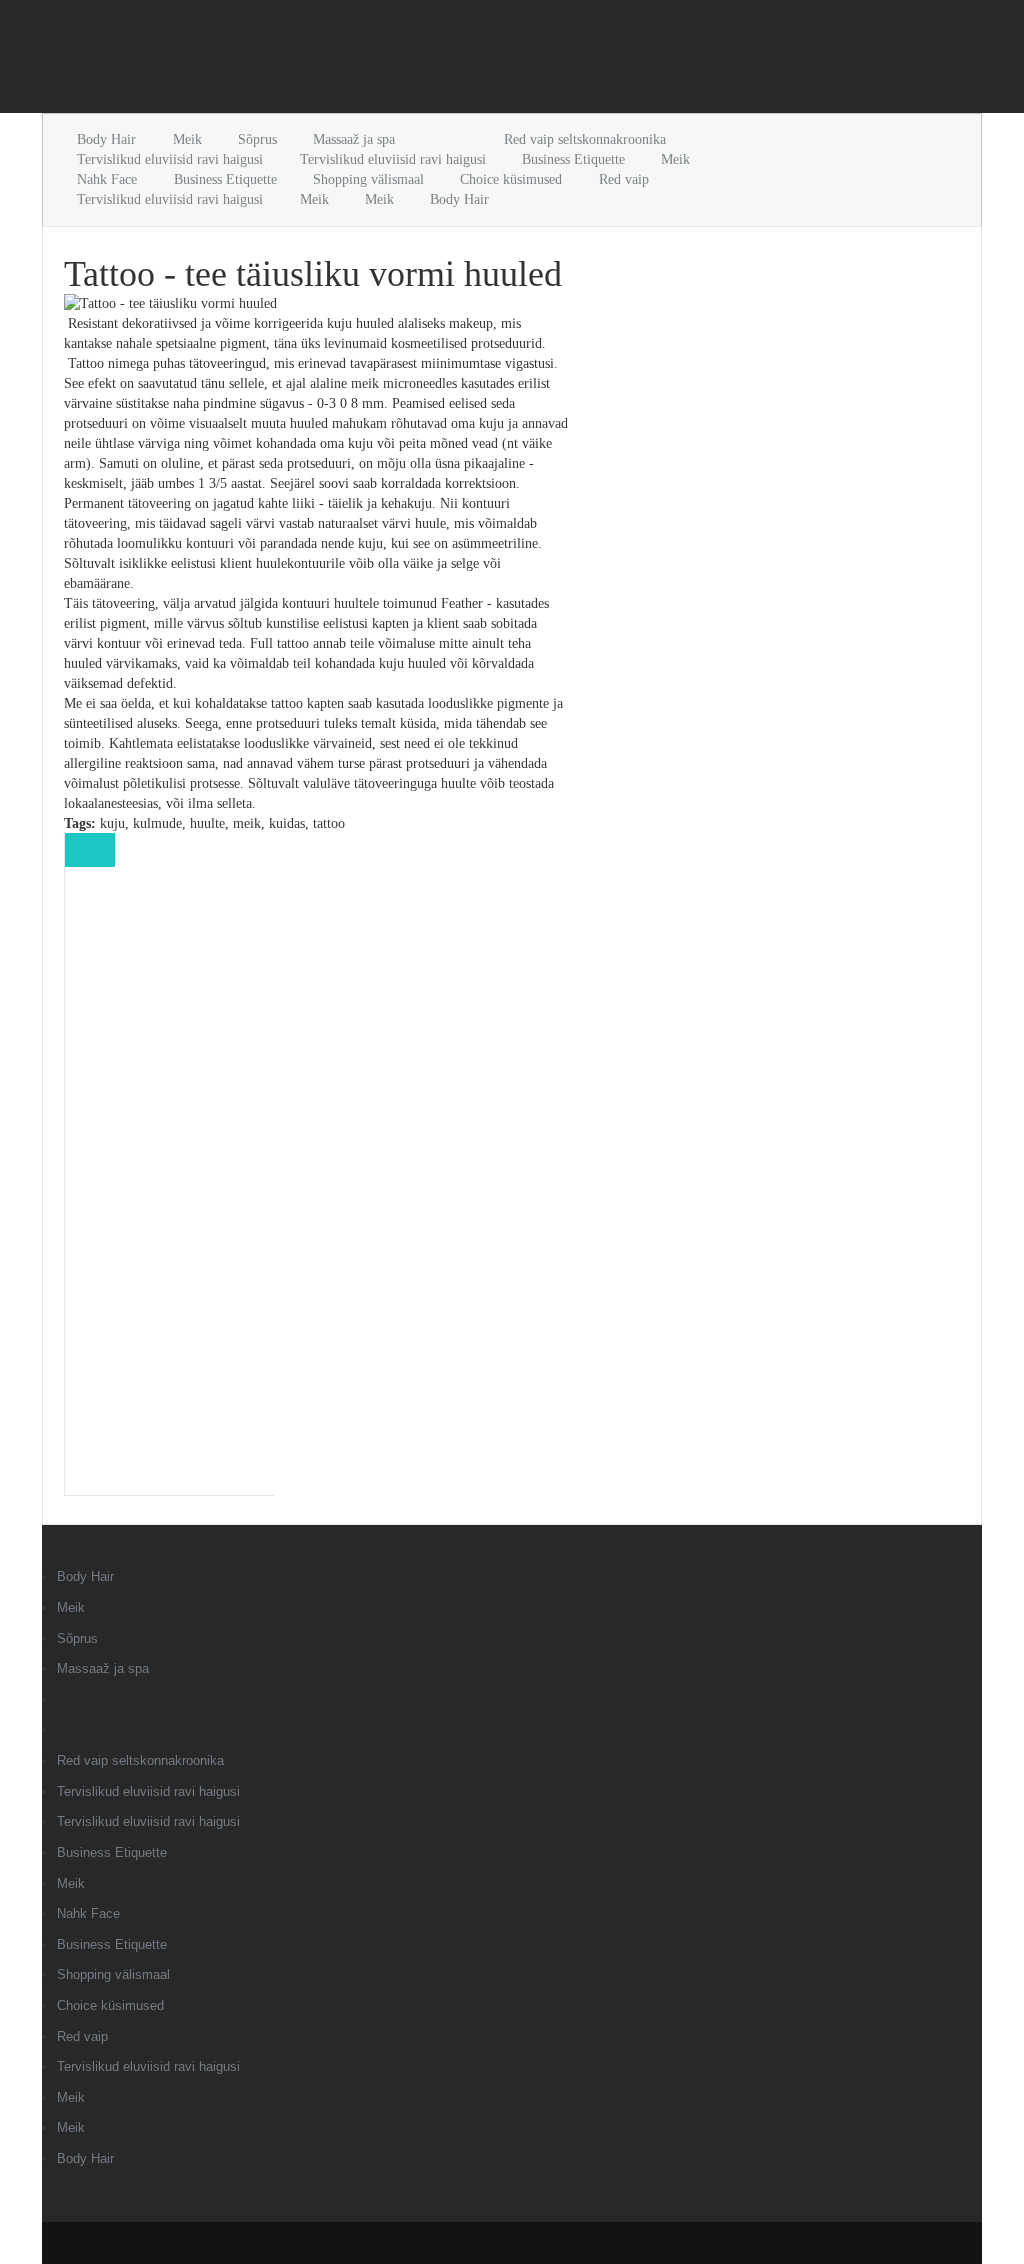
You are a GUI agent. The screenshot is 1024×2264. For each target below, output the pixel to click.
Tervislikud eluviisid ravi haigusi (170, 159)
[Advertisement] (276, 60)
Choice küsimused (511, 179)
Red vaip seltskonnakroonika (585, 139)
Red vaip (624, 179)
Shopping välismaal (368, 179)
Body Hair (106, 139)
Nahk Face (107, 179)
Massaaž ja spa (354, 139)
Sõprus (257, 139)
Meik (187, 139)
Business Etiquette (573, 159)
